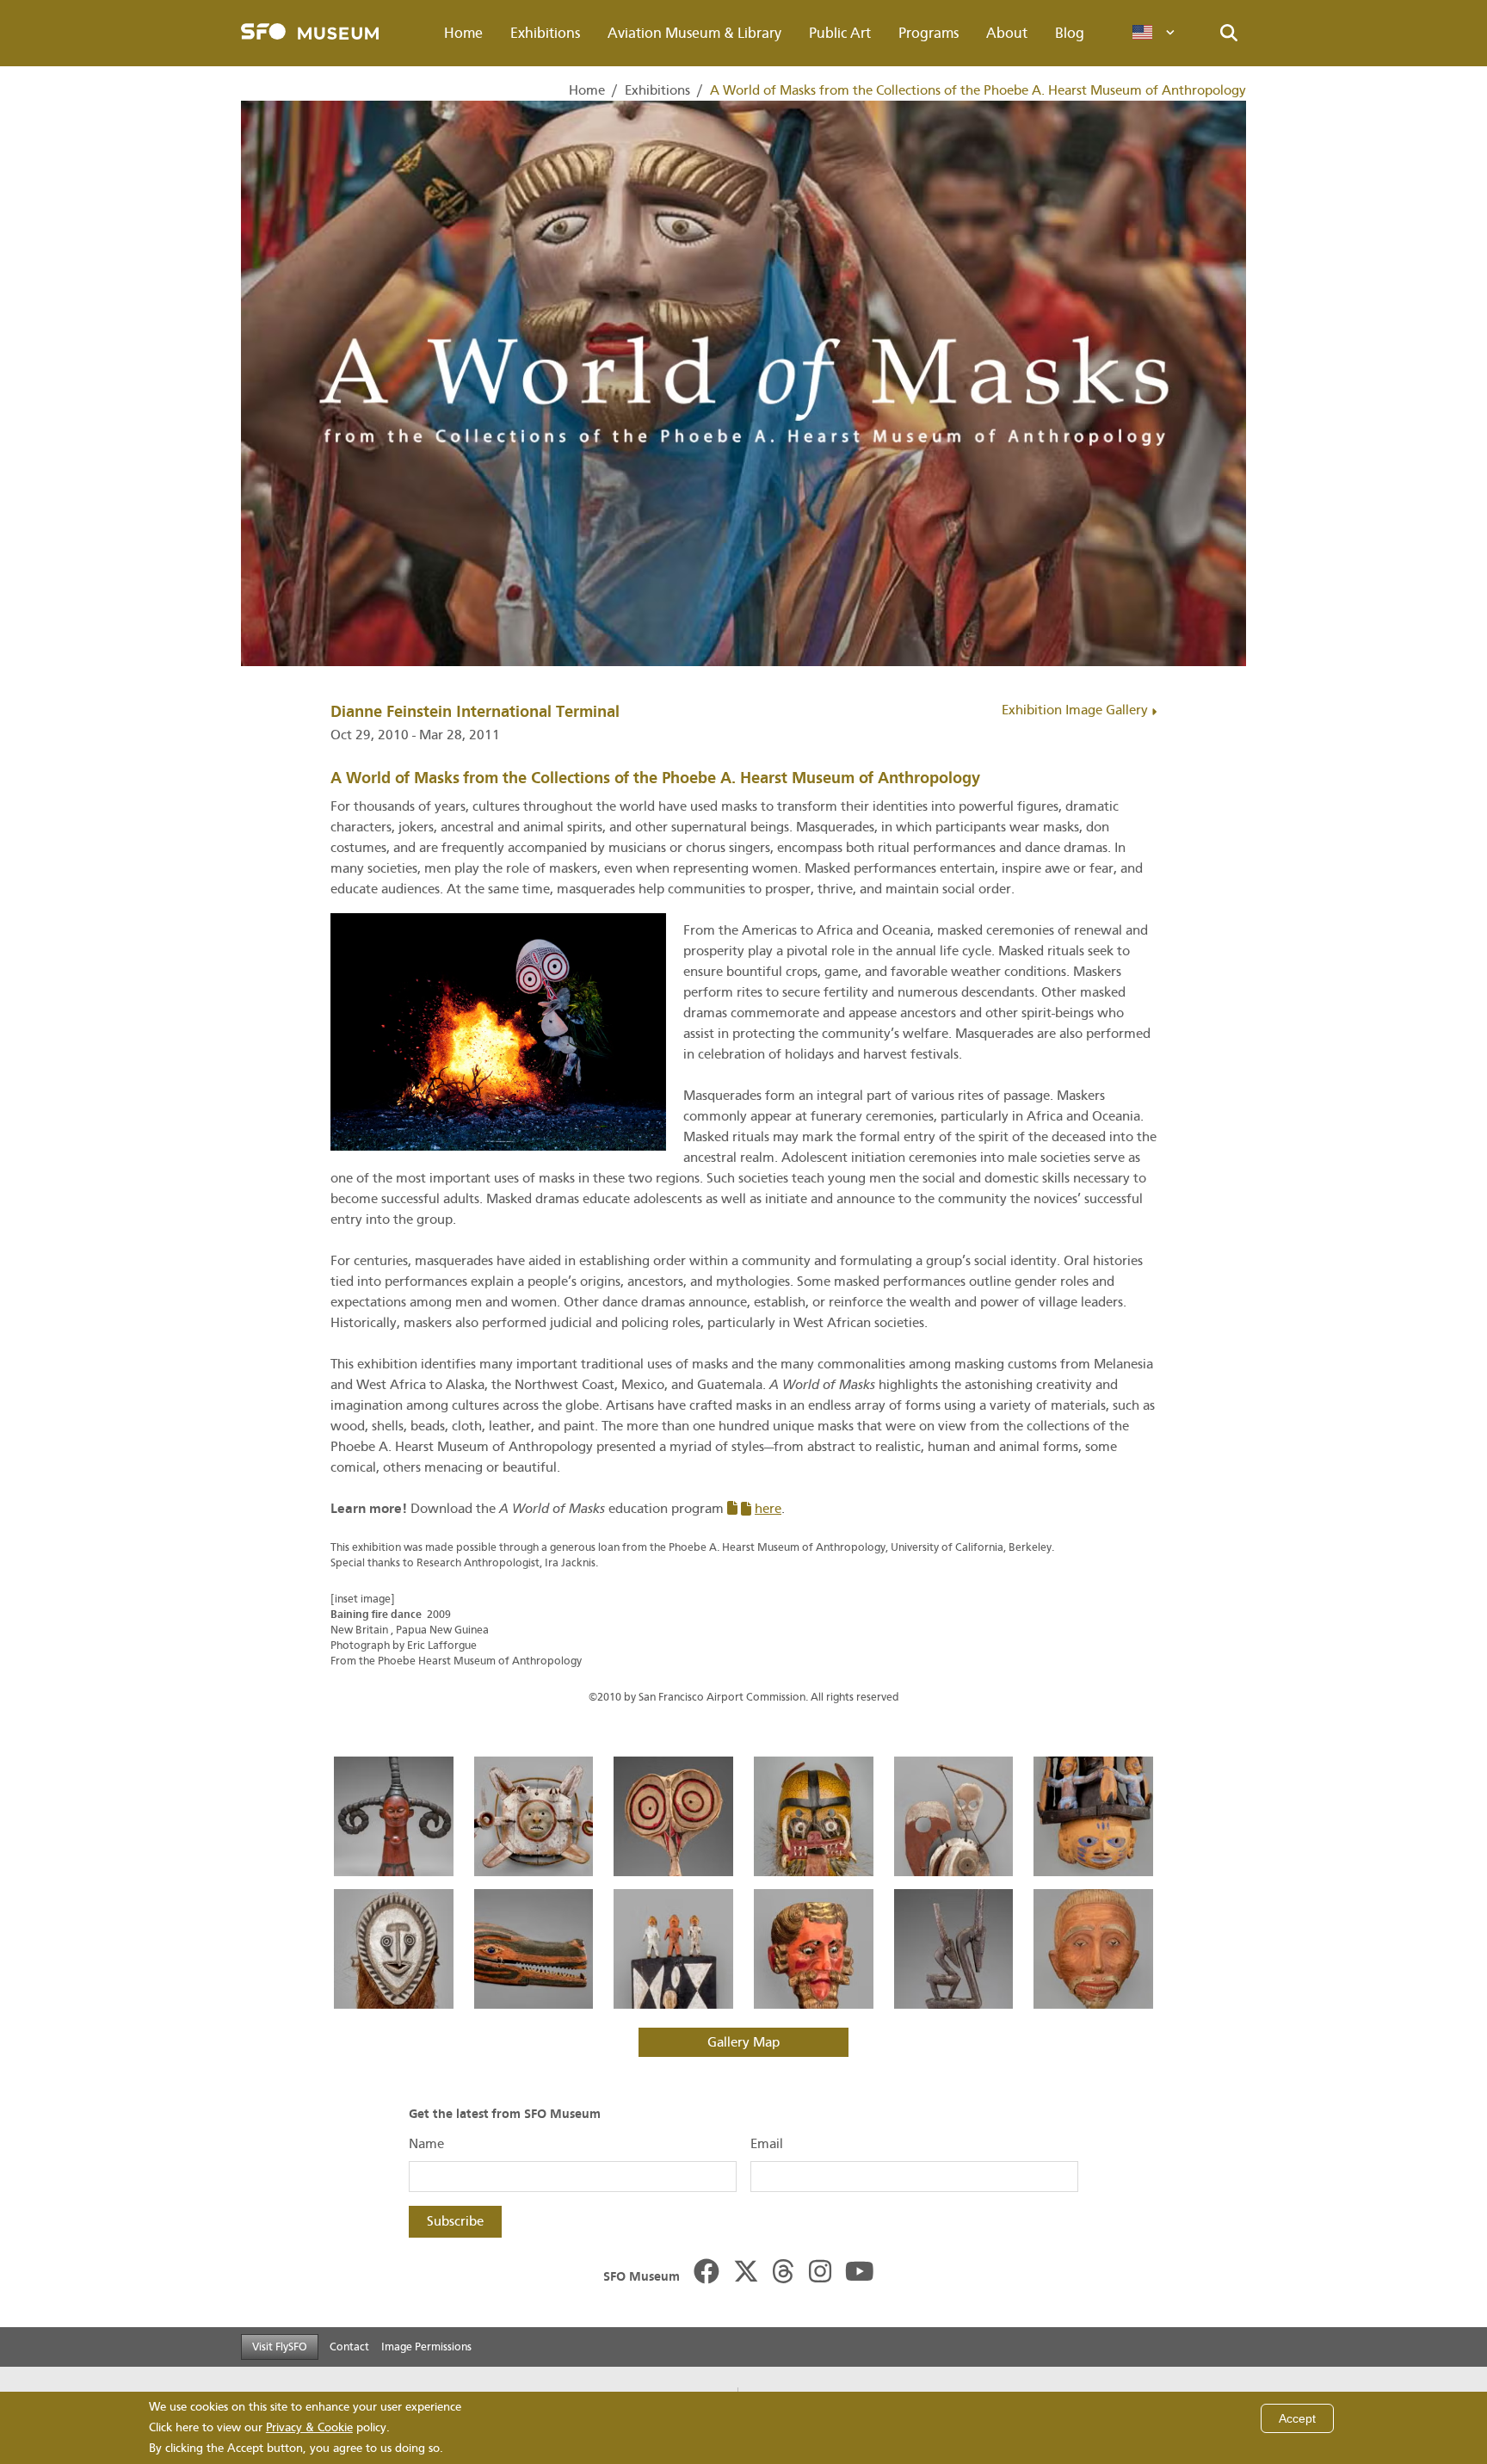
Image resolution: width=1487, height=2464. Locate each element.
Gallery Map (743, 2042)
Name (426, 2144)
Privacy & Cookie (309, 2427)
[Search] (1229, 34)
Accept (1297, 2418)
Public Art (840, 33)
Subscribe (455, 2221)
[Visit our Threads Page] (783, 2273)
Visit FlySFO (280, 2347)
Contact (349, 2347)
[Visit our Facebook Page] (706, 2273)
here (768, 1509)
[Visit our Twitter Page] (746, 2273)
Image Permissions (426, 2347)
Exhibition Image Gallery (1077, 710)
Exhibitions (545, 33)
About (1007, 33)
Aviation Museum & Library (694, 33)
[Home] (310, 33)
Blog (1070, 33)
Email (767, 2144)
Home (463, 33)
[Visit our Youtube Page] (860, 2273)
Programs (929, 33)
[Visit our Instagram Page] (820, 2273)
